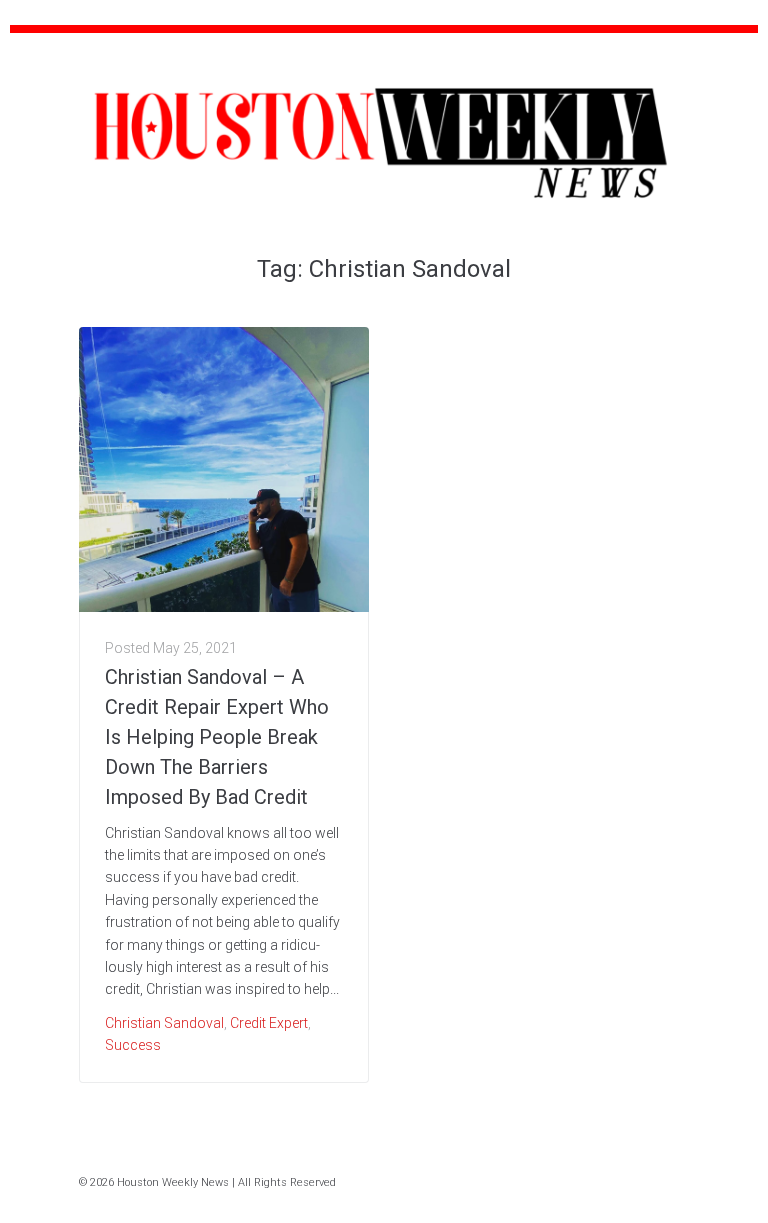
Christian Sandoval (164, 1023)
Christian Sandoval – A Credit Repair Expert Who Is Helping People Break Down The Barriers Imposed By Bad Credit (217, 737)
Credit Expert (269, 1023)
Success (133, 1045)
